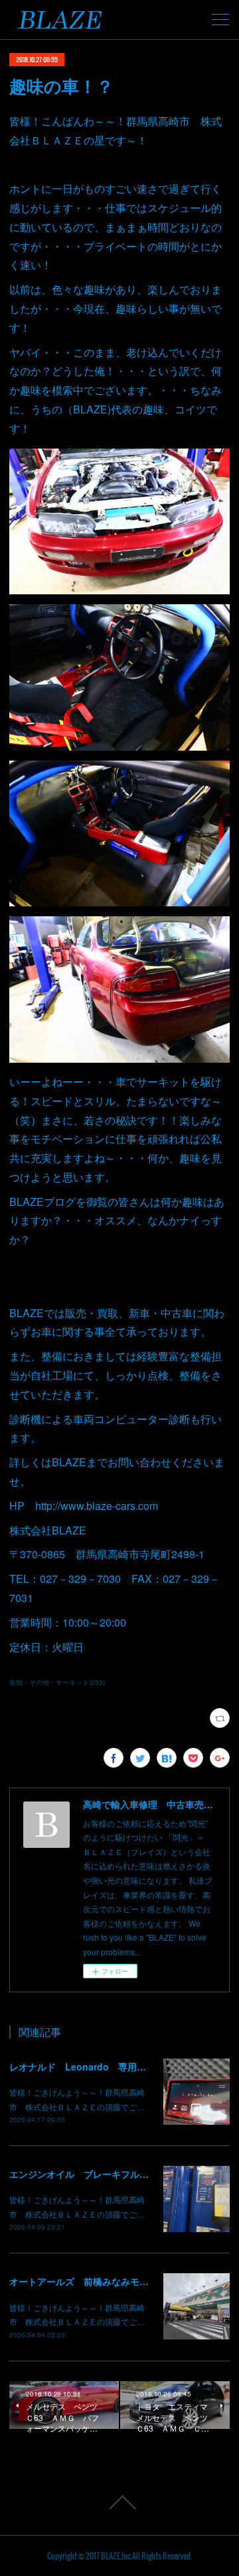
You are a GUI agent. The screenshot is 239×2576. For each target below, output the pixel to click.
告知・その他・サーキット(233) (57, 1682)
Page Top (119, 2502)
